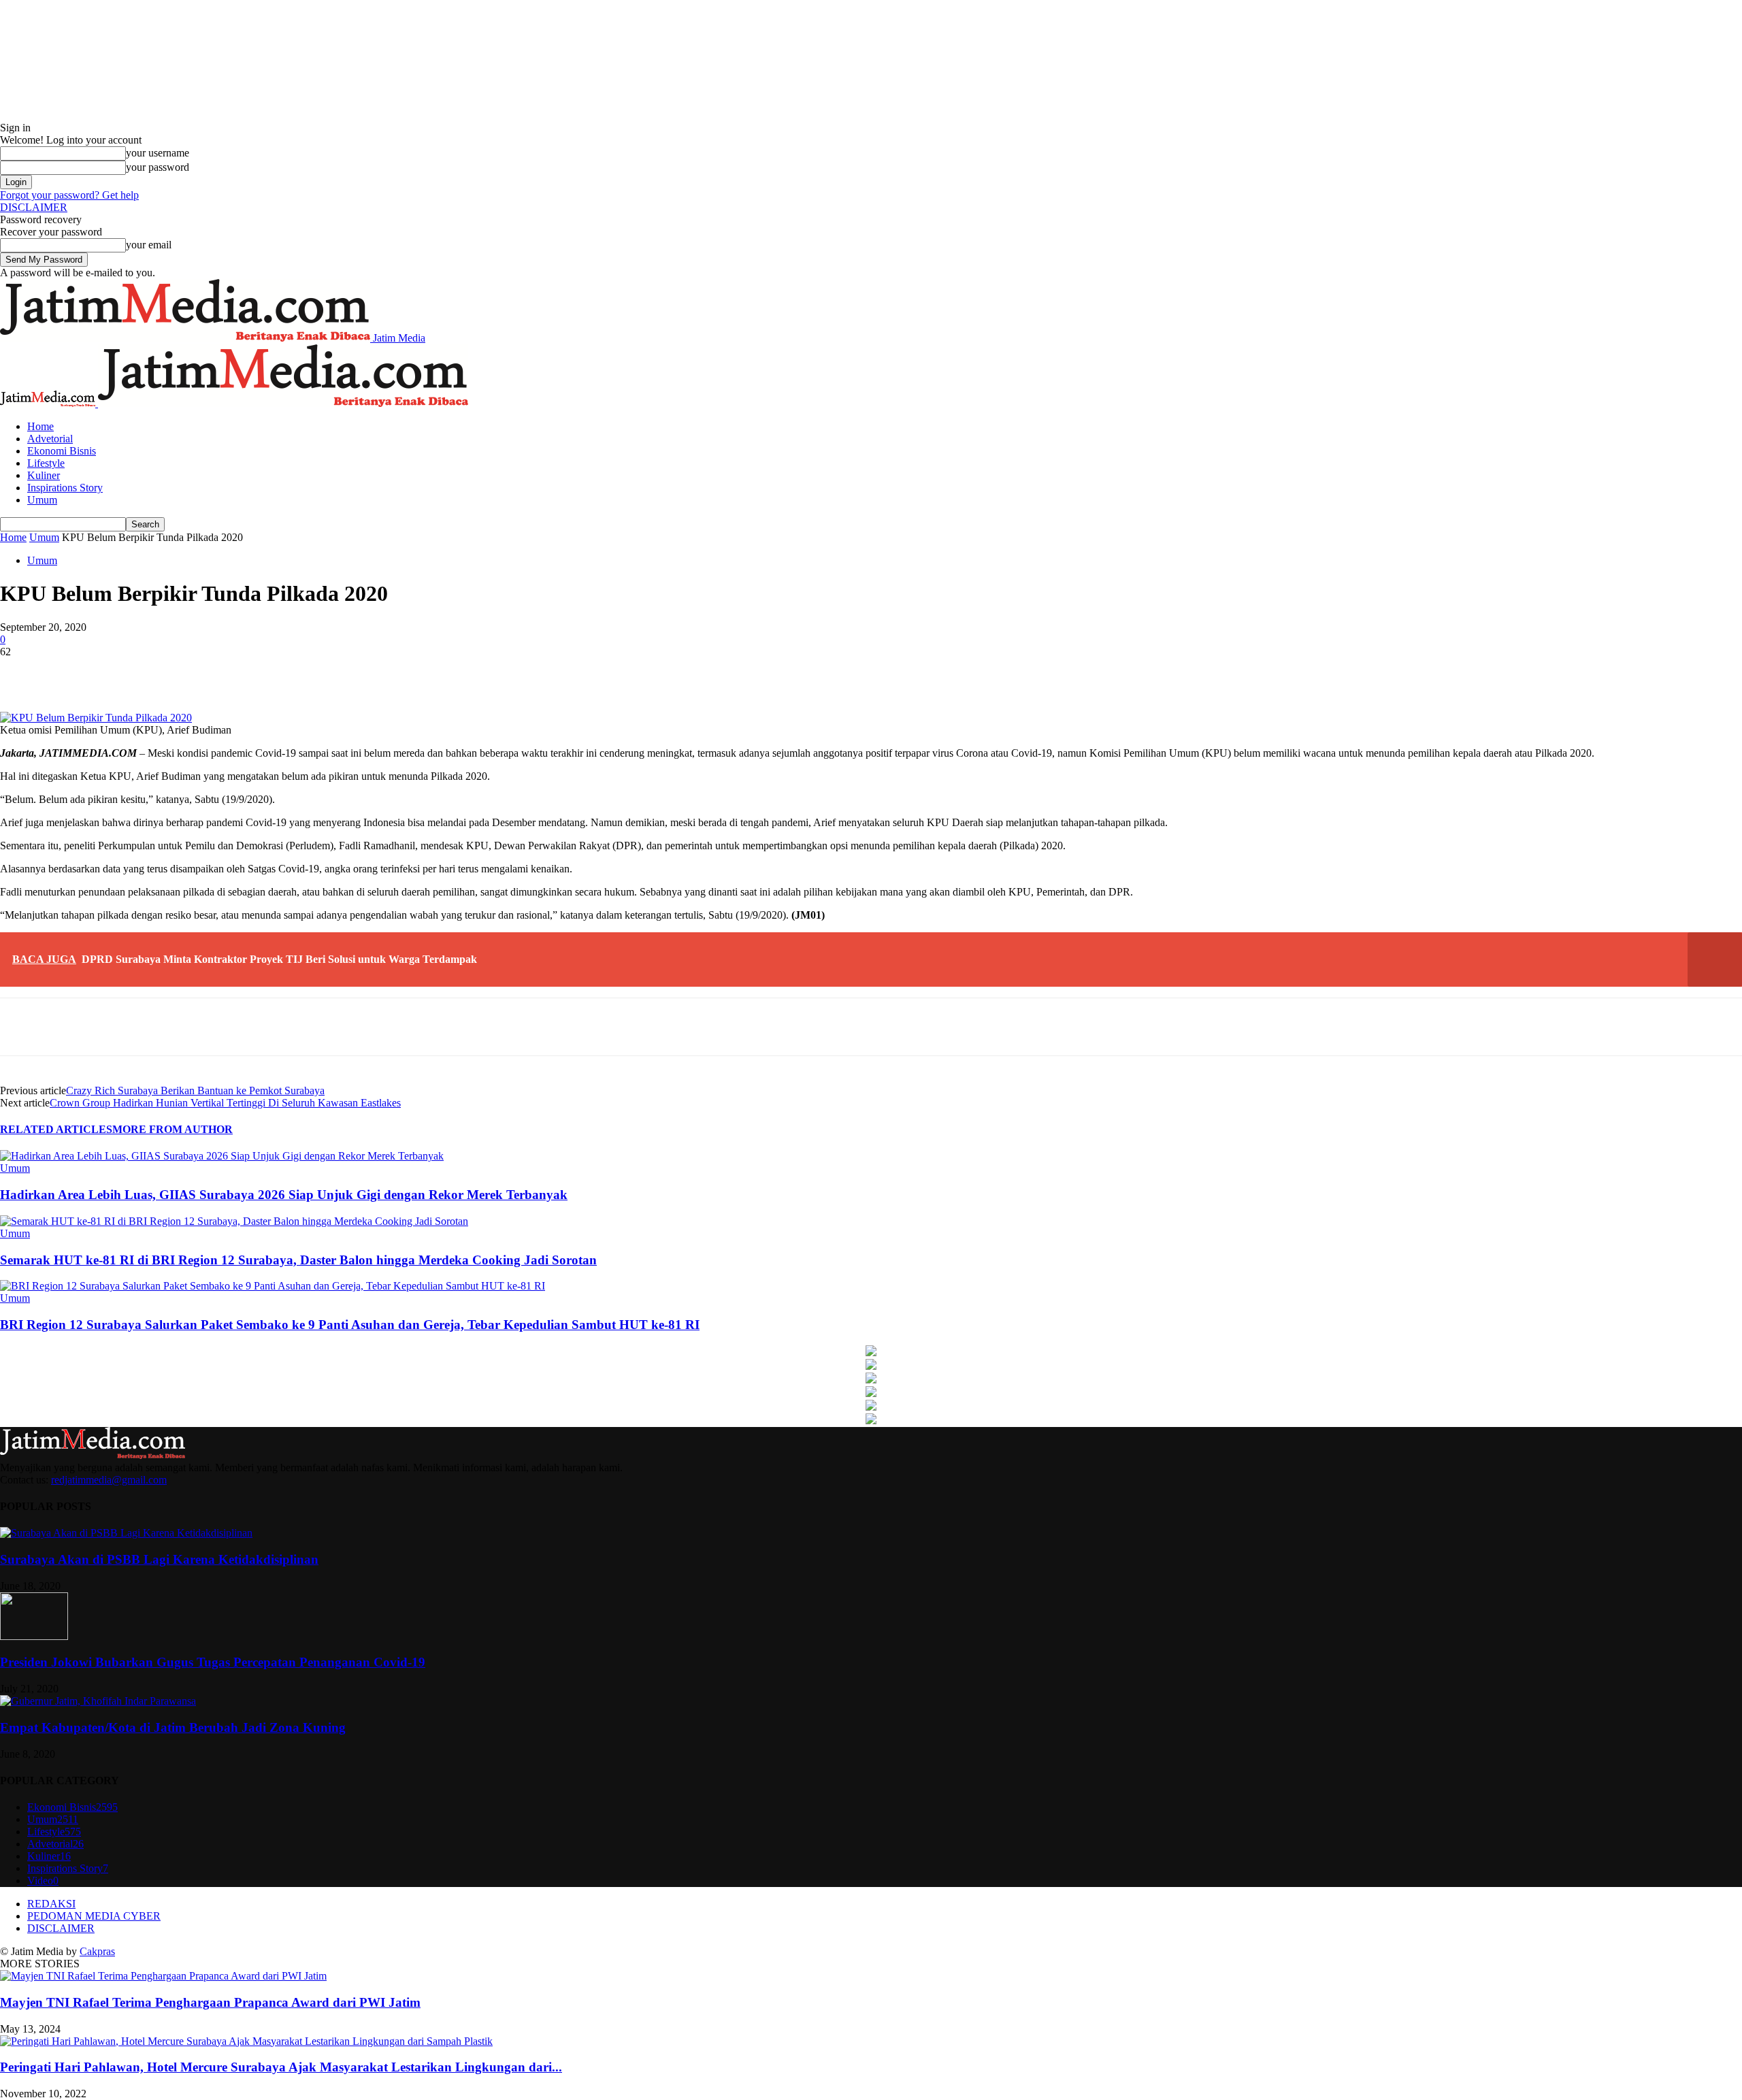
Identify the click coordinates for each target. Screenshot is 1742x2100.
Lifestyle (46, 463)
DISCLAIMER (34, 207)
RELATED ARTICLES (56, 1129)
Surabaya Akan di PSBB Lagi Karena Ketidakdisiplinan (159, 1559)
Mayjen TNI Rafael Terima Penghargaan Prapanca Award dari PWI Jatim (210, 2002)
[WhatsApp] (269, 672)
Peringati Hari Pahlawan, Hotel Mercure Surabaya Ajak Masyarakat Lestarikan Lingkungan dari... (281, 2067)
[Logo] (49, 403)
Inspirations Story (65, 488)
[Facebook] (122, 672)
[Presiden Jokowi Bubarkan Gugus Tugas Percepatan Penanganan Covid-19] (34, 1636)
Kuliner (44, 475)
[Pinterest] (220, 672)
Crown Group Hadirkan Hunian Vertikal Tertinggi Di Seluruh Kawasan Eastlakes (225, 1103)
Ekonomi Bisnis (62, 451)
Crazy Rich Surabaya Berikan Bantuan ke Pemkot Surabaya (195, 1090)
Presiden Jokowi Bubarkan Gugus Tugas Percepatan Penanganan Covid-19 (213, 1662)
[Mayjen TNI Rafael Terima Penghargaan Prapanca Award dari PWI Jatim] (163, 1976)
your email (149, 245)
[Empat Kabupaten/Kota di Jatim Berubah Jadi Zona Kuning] (98, 1701)
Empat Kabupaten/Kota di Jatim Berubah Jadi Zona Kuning (173, 1727)
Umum (42, 500)
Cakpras (97, 1951)
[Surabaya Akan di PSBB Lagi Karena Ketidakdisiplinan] (126, 1533)
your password (158, 167)
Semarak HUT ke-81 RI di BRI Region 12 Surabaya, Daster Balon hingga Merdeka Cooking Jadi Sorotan (298, 1260)
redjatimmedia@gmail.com (109, 1480)
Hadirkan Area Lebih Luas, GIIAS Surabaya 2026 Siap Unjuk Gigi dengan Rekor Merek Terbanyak (284, 1195)
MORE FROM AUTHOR (172, 1129)
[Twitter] (171, 672)
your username (158, 153)
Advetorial (50, 439)
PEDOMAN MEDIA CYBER (94, 1916)
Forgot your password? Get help (69, 195)
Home (40, 426)
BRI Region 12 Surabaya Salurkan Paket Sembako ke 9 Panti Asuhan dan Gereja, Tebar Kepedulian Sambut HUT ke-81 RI (350, 1325)
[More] (319, 672)
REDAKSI (51, 1904)
